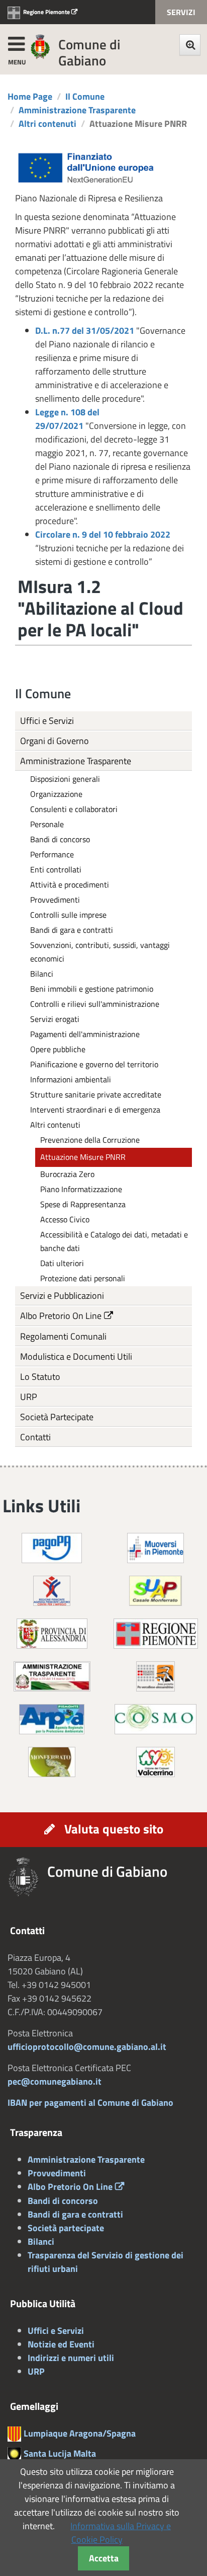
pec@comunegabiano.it (55, 2081)
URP (29, 1397)
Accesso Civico (65, 1219)
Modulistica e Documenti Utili (76, 1356)
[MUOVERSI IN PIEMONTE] (156, 1547)
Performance (52, 854)
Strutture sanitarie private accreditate (96, 1094)
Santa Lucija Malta (60, 2453)
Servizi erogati (55, 1019)
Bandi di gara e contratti (72, 930)
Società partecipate (66, 2228)
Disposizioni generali (65, 779)
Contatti (35, 1437)
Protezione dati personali (83, 1278)
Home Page (30, 96)
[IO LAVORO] (52, 1590)
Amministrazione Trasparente (77, 110)
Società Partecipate (57, 1417)
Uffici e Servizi (47, 721)
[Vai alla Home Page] (27, 1877)
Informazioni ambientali (71, 1079)
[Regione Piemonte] (156, 1632)
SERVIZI (181, 12)
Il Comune (85, 96)
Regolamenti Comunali (63, 1336)
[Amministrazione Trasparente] (52, 1675)
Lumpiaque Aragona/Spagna (80, 2433)
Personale (47, 824)
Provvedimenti (55, 900)
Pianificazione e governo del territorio (94, 1064)
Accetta (104, 2558)
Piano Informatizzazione (81, 1189)
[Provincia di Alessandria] (52, 1632)
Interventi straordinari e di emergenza (95, 1110)
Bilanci (42, 974)
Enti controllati (56, 869)
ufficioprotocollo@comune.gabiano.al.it (87, 2047)
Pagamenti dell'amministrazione (85, 1034)
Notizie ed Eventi (61, 2344)
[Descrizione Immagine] (156, 1675)
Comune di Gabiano (89, 52)
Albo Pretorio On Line (61, 1316)
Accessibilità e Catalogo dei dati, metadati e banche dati (114, 1241)
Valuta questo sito (114, 1829)
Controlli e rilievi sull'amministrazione (95, 1004)
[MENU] (16, 42)
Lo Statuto (40, 1377)
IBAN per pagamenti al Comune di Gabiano (90, 2103)
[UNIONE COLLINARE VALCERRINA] (156, 1761)
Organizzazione (56, 794)
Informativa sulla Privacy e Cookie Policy (121, 2533)
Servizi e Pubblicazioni (62, 1296)
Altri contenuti (47, 124)
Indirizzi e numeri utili (71, 2358)
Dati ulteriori (62, 1263)
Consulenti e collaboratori (74, 809)
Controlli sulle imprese (68, 915)
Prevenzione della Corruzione (90, 1140)
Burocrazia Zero (67, 1174)
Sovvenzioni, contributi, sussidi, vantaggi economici (100, 952)
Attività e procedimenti (70, 885)
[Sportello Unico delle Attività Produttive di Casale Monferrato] (156, 1590)
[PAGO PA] (52, 1547)
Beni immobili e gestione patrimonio (92, 989)
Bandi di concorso (60, 839)
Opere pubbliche (58, 1049)
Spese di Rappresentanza (83, 1204)
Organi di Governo (55, 741)
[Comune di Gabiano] (40, 46)
